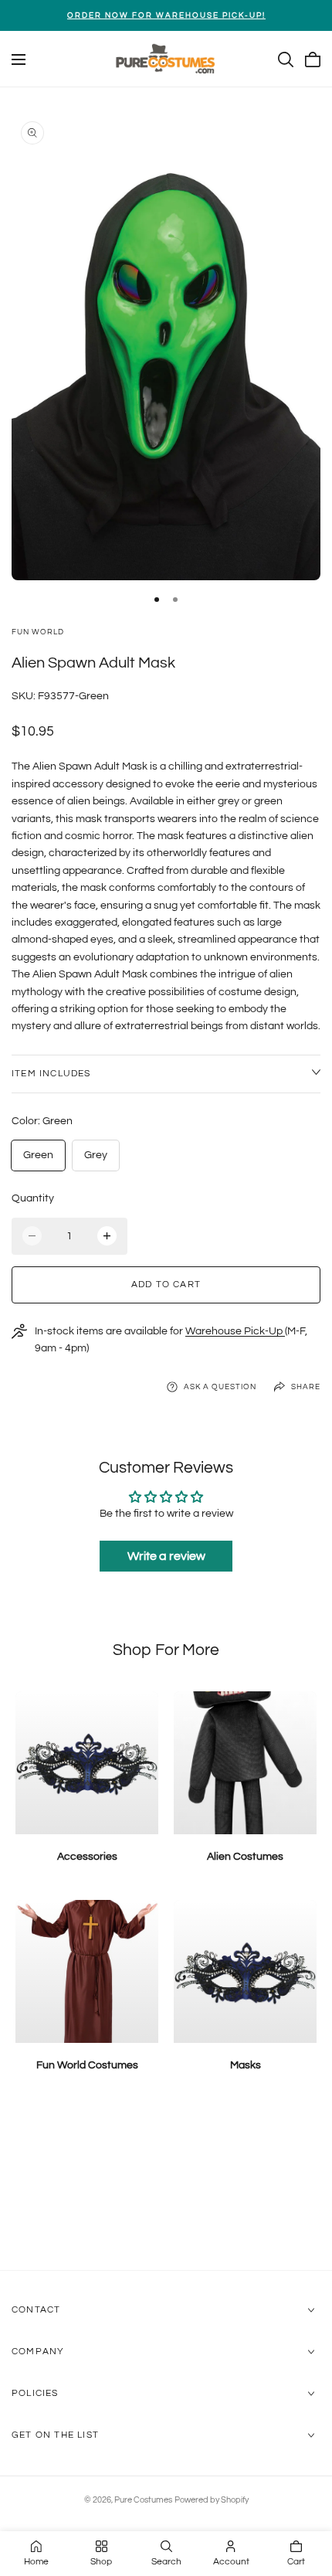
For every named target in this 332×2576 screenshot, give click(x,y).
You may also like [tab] (166, 2187)
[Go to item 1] (157, 600)
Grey (96, 1155)
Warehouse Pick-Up (235, 1331)
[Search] (286, 59)
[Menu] (19, 59)
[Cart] (313, 59)
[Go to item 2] (175, 600)
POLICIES (35, 2393)
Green (38, 1155)
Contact (36, 2310)
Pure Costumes (143, 2500)
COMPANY (38, 2352)
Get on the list (55, 2435)
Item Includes (51, 1074)
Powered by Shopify (212, 2500)
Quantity (33, 1198)
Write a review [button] (166, 1556)
